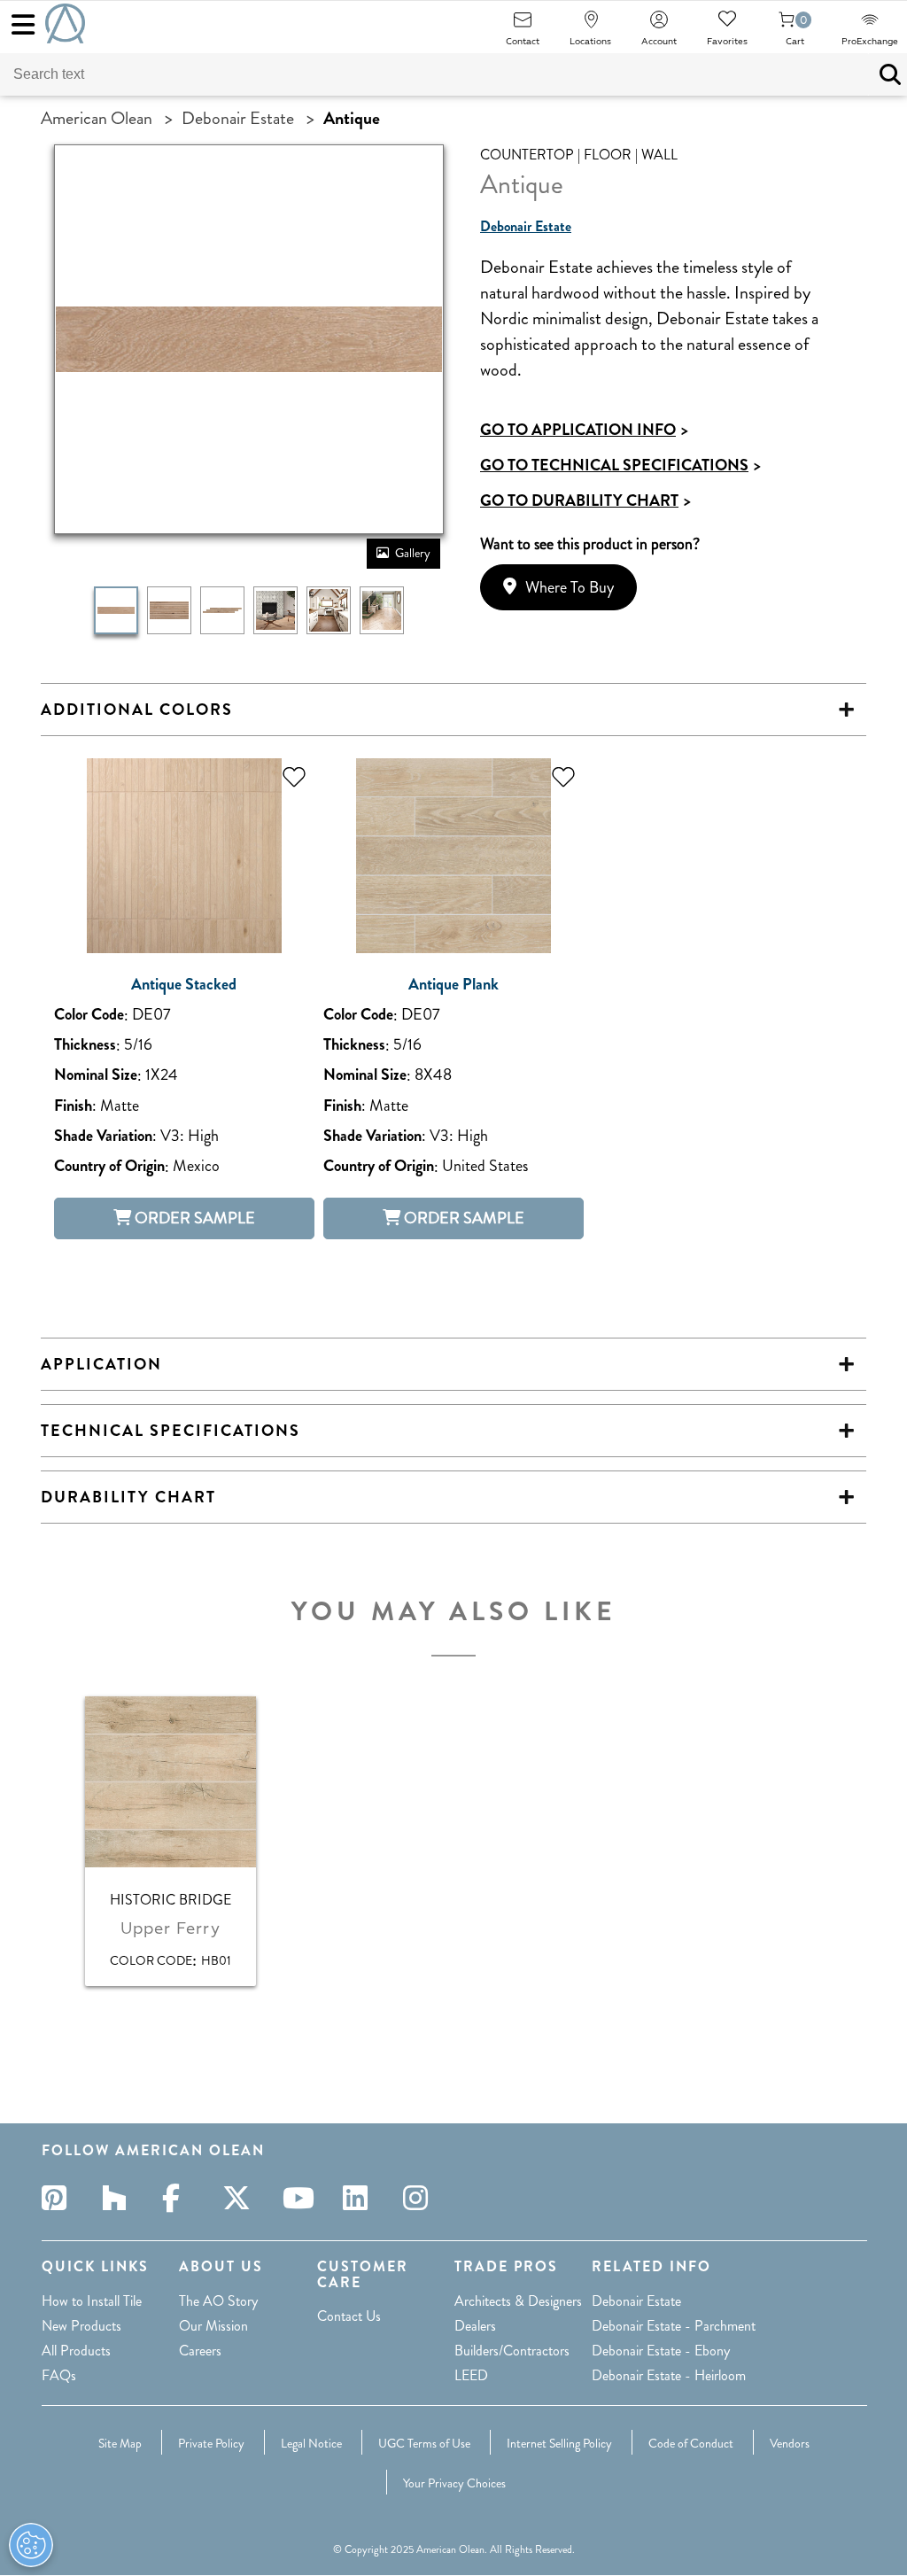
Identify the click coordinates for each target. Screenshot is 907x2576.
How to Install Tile (92, 2301)
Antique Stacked (184, 985)
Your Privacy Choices (454, 2483)
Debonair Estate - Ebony (661, 2351)
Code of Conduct (691, 2443)
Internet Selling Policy (559, 2443)
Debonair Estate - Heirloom (669, 2375)
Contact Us (349, 2316)
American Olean (97, 118)
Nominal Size (96, 1075)
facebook (180, 2198)
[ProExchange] (870, 25)
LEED (471, 2375)
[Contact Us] (523, 25)
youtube (300, 2198)
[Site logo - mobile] (65, 23)
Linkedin (360, 2198)
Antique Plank (453, 985)
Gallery (413, 553)
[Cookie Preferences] (31, 2545)
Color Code (89, 1015)
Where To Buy (570, 587)
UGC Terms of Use (424, 2443)
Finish (73, 1106)
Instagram (421, 2198)
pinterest (59, 2198)
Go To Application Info (584, 430)
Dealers (475, 2326)
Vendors (790, 2443)
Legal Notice (311, 2443)
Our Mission (213, 2326)
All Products (76, 2351)
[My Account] (659, 25)
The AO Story (218, 2301)
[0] (787, 25)
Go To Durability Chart (585, 500)
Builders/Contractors (512, 2351)
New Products (81, 2326)
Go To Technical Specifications (620, 465)
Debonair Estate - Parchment (674, 2326)
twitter (240, 2198)
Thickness (85, 1045)
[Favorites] (727, 25)
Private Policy (211, 2443)
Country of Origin (109, 1166)
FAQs (59, 2375)
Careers (200, 2351)
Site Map (120, 2443)
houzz (120, 2198)
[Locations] (591, 25)
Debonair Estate (238, 118)
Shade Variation (103, 1136)
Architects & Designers (518, 2301)
